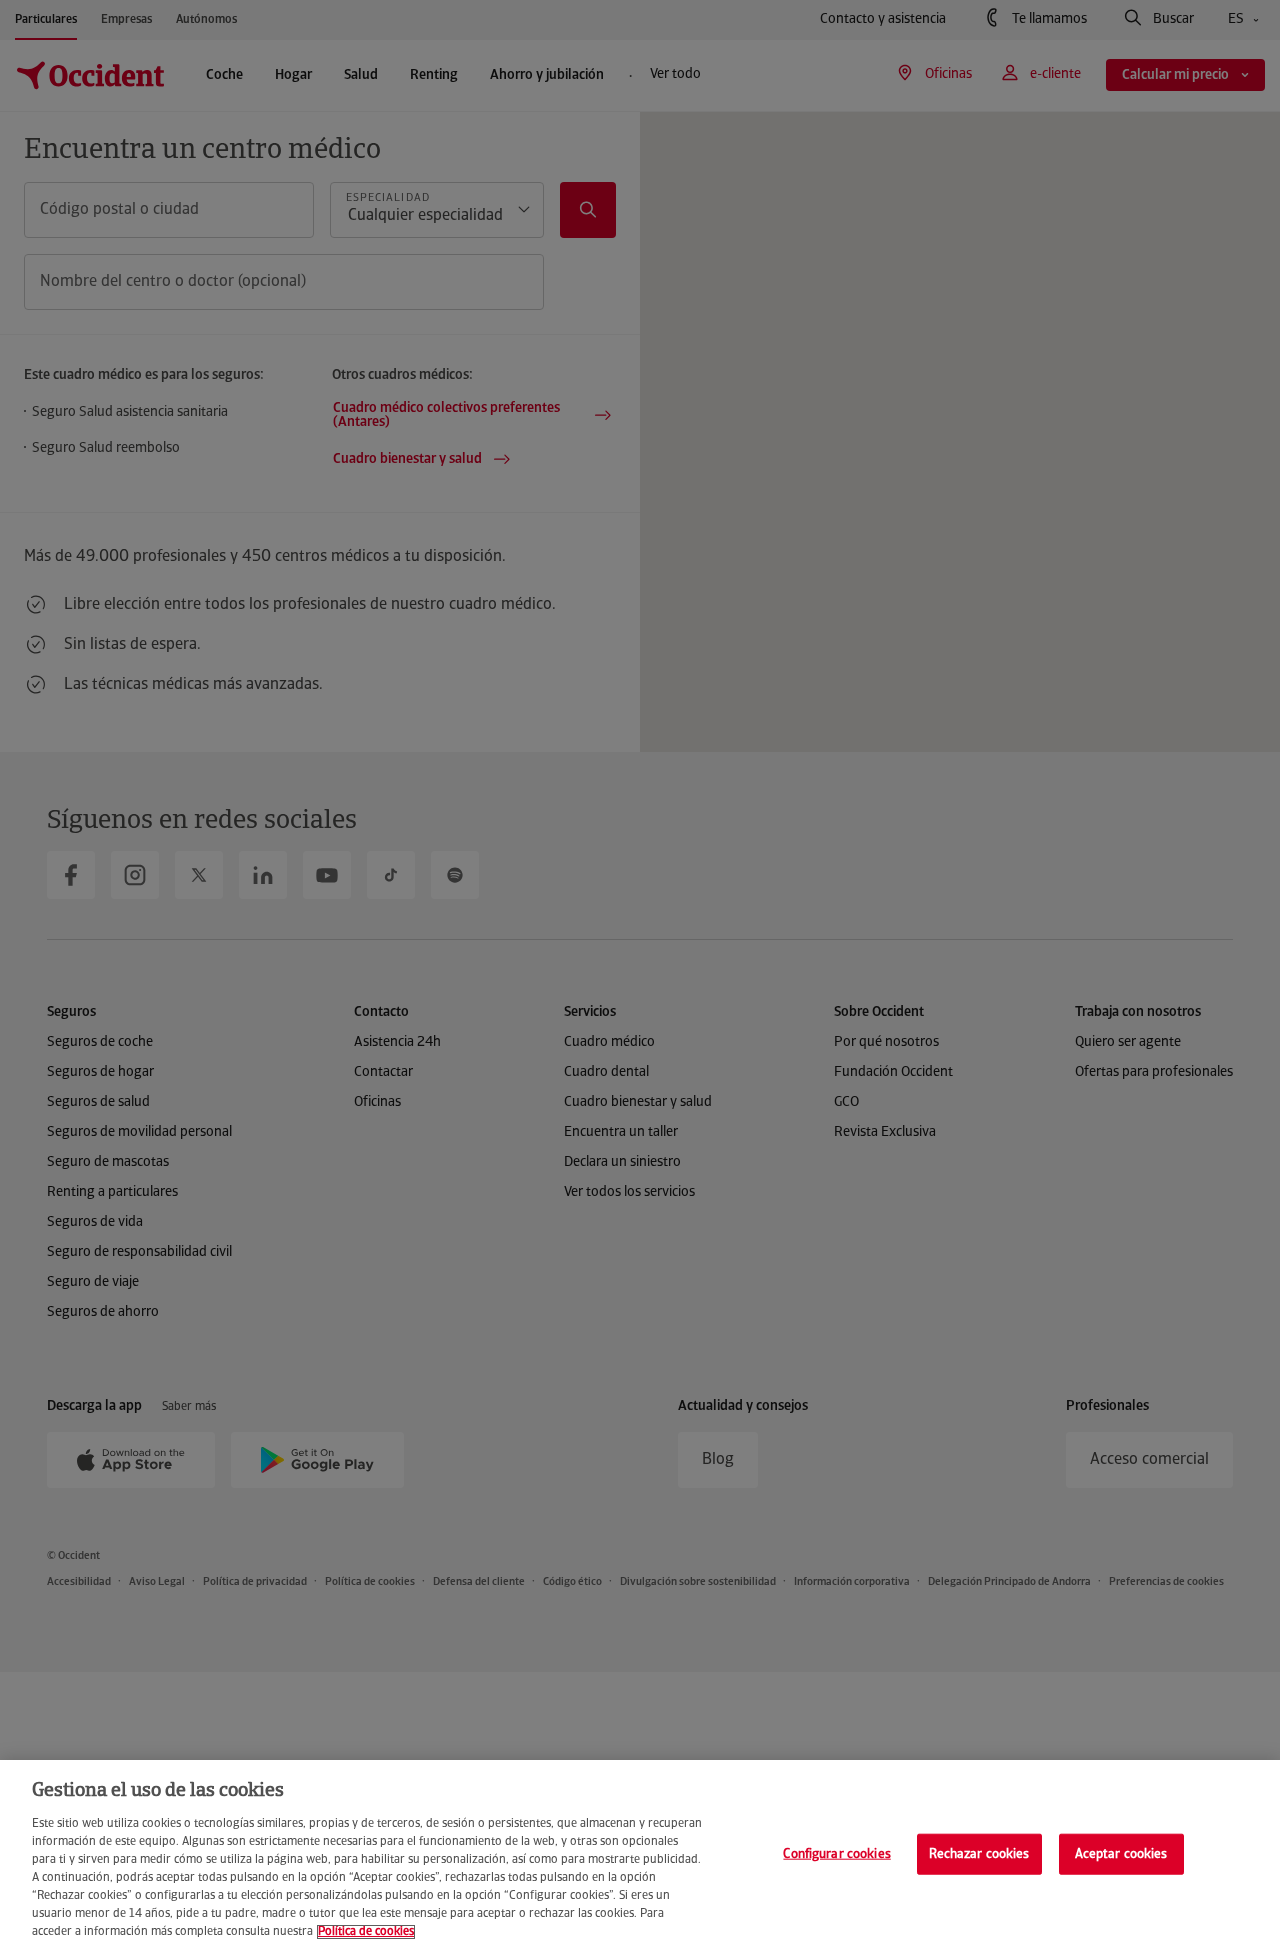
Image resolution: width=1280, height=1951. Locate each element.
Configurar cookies (836, 1853)
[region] (640, 1855)
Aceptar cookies (1121, 1853)
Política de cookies (366, 1932)
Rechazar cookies (979, 1853)
